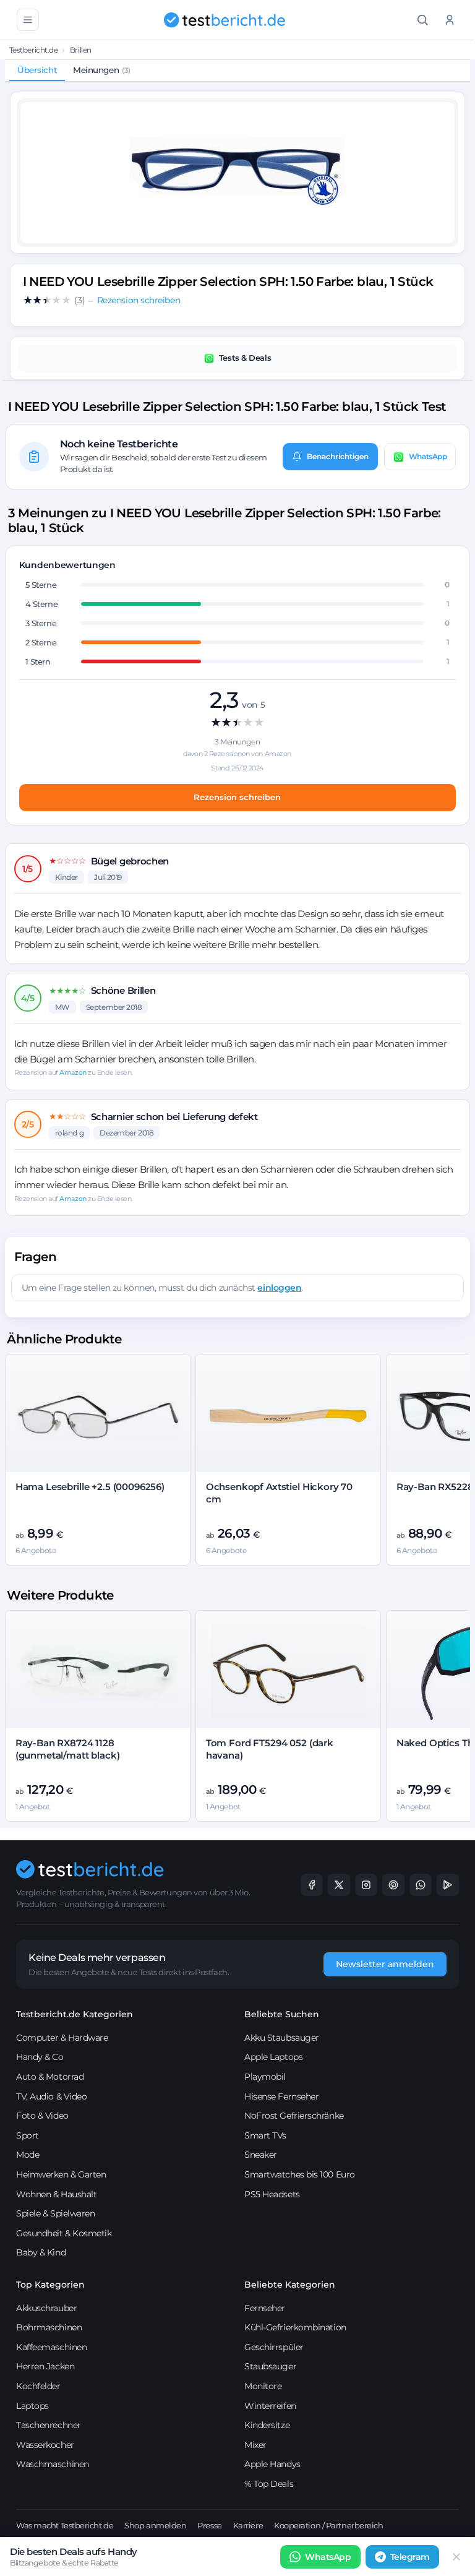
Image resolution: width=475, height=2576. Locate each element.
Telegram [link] (410, 2557)
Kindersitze (267, 2425)
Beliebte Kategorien (290, 2285)
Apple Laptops (273, 2057)
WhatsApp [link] (328, 2557)
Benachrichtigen (338, 456)
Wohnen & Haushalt (56, 2194)
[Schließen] (456, 2557)
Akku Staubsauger (282, 2038)
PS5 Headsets (272, 2194)
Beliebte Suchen (282, 2014)
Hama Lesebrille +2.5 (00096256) (90, 1487)
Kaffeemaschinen (51, 2347)
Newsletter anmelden (385, 1964)
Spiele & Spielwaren (55, 2213)
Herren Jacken (45, 2366)
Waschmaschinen (53, 2464)
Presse (209, 2525)
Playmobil (265, 2077)
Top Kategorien (50, 2285)
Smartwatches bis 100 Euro (300, 2174)
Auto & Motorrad (50, 2077)
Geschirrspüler (274, 2347)
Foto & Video (42, 2116)
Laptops (32, 2406)
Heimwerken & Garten (61, 2174)
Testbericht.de (34, 50)
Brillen (81, 50)
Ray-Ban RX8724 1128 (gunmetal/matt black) (68, 1749)
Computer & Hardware (62, 2038)
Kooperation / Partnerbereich (328, 2525)
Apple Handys (272, 2464)
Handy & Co (40, 2057)
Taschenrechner (49, 2425)
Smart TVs (265, 2135)
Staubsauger (270, 2366)
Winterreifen (270, 2406)
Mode (28, 2155)
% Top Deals (269, 2484)
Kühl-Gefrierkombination (295, 2327)
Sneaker (261, 2155)
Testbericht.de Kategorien (75, 2014)
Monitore (263, 2386)
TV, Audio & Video (51, 2096)
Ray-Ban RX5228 (435, 1487)
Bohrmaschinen (49, 2327)
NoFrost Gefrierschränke (294, 2116)
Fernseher (265, 2308)
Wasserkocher (45, 2445)
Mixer (255, 2445)
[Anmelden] (450, 20)
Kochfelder (38, 2386)
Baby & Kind (41, 2252)
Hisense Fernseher (281, 2096)
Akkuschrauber (46, 2308)
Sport (28, 2135)
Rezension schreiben (237, 797)
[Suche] (422, 20)
